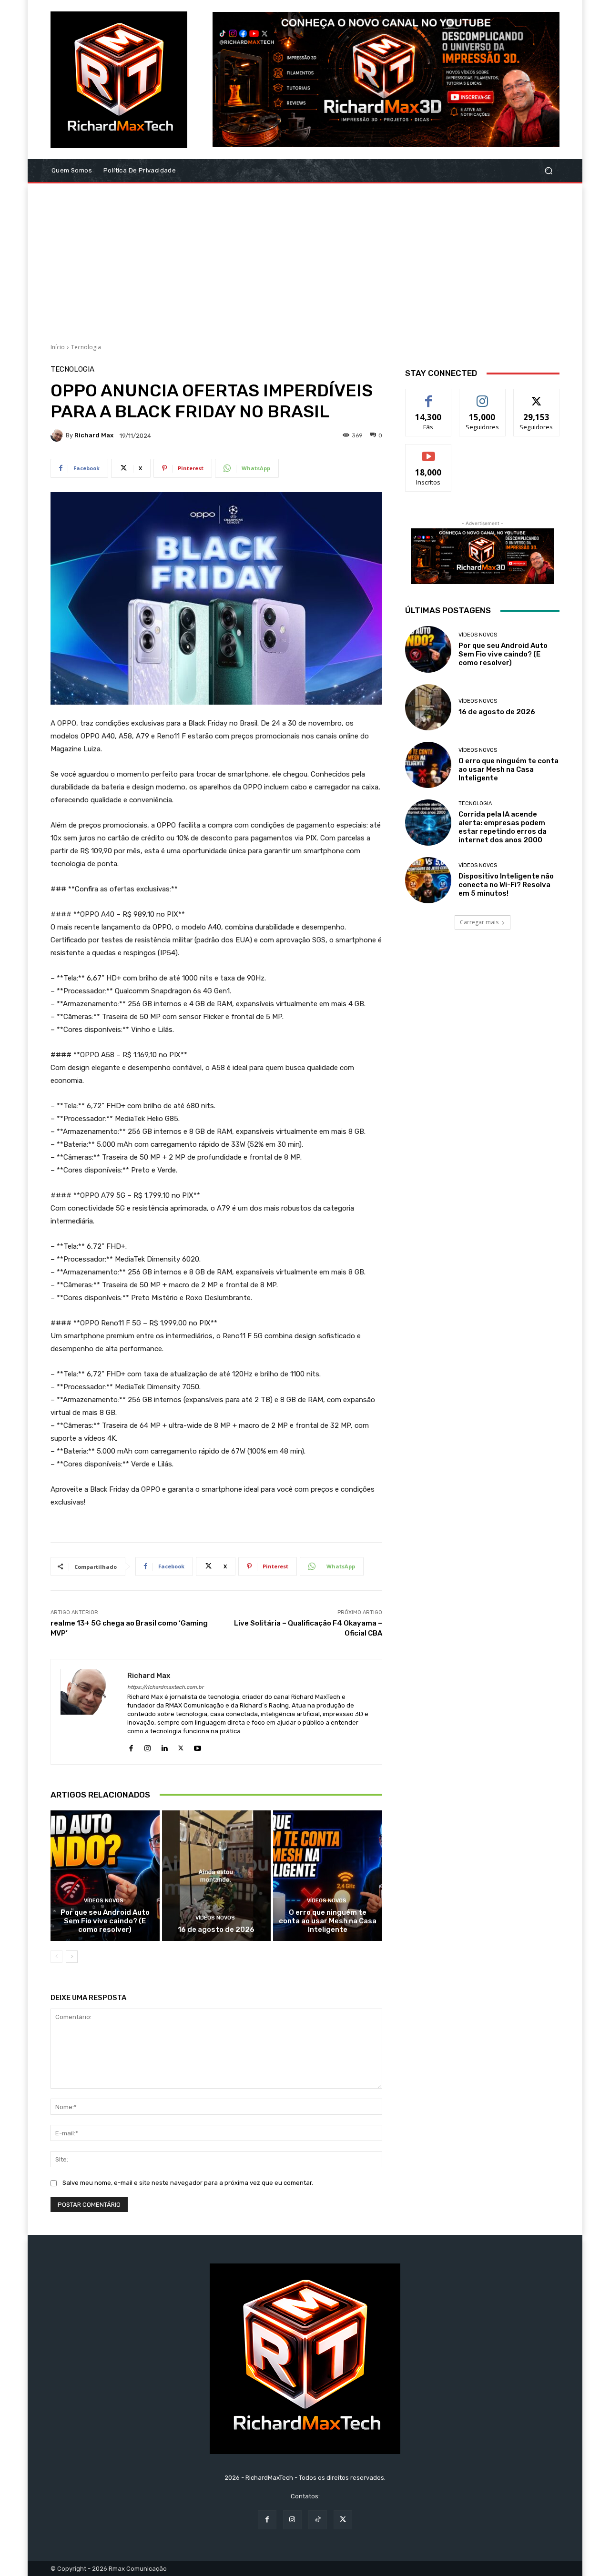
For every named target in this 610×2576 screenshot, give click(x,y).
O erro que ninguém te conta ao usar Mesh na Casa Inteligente (328, 1921)
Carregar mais (479, 922)
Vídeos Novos (104, 1901)
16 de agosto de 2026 (216, 1929)
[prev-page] (56, 1957)
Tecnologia (86, 347)
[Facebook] (131, 1746)
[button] (548, 171)
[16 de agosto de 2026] (217, 1876)
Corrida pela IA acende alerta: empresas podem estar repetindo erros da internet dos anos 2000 (503, 827)
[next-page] (72, 1957)
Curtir (428, 396)
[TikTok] (318, 2520)
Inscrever (428, 451)
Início (58, 347)
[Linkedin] (164, 1746)
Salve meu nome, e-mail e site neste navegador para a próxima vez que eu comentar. (188, 2183)
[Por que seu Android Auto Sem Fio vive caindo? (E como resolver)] (105, 1876)
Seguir (483, 396)
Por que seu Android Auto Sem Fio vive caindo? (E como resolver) (105, 1921)
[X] (181, 1746)
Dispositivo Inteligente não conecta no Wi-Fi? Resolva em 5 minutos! (506, 885)
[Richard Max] (58, 435)
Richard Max (94, 435)
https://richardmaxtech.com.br (165, 1687)
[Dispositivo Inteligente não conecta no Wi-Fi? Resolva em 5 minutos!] (428, 880)
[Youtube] (198, 1746)
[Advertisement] (305, 260)
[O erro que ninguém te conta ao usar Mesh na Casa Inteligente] (328, 1876)
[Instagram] (147, 1746)
